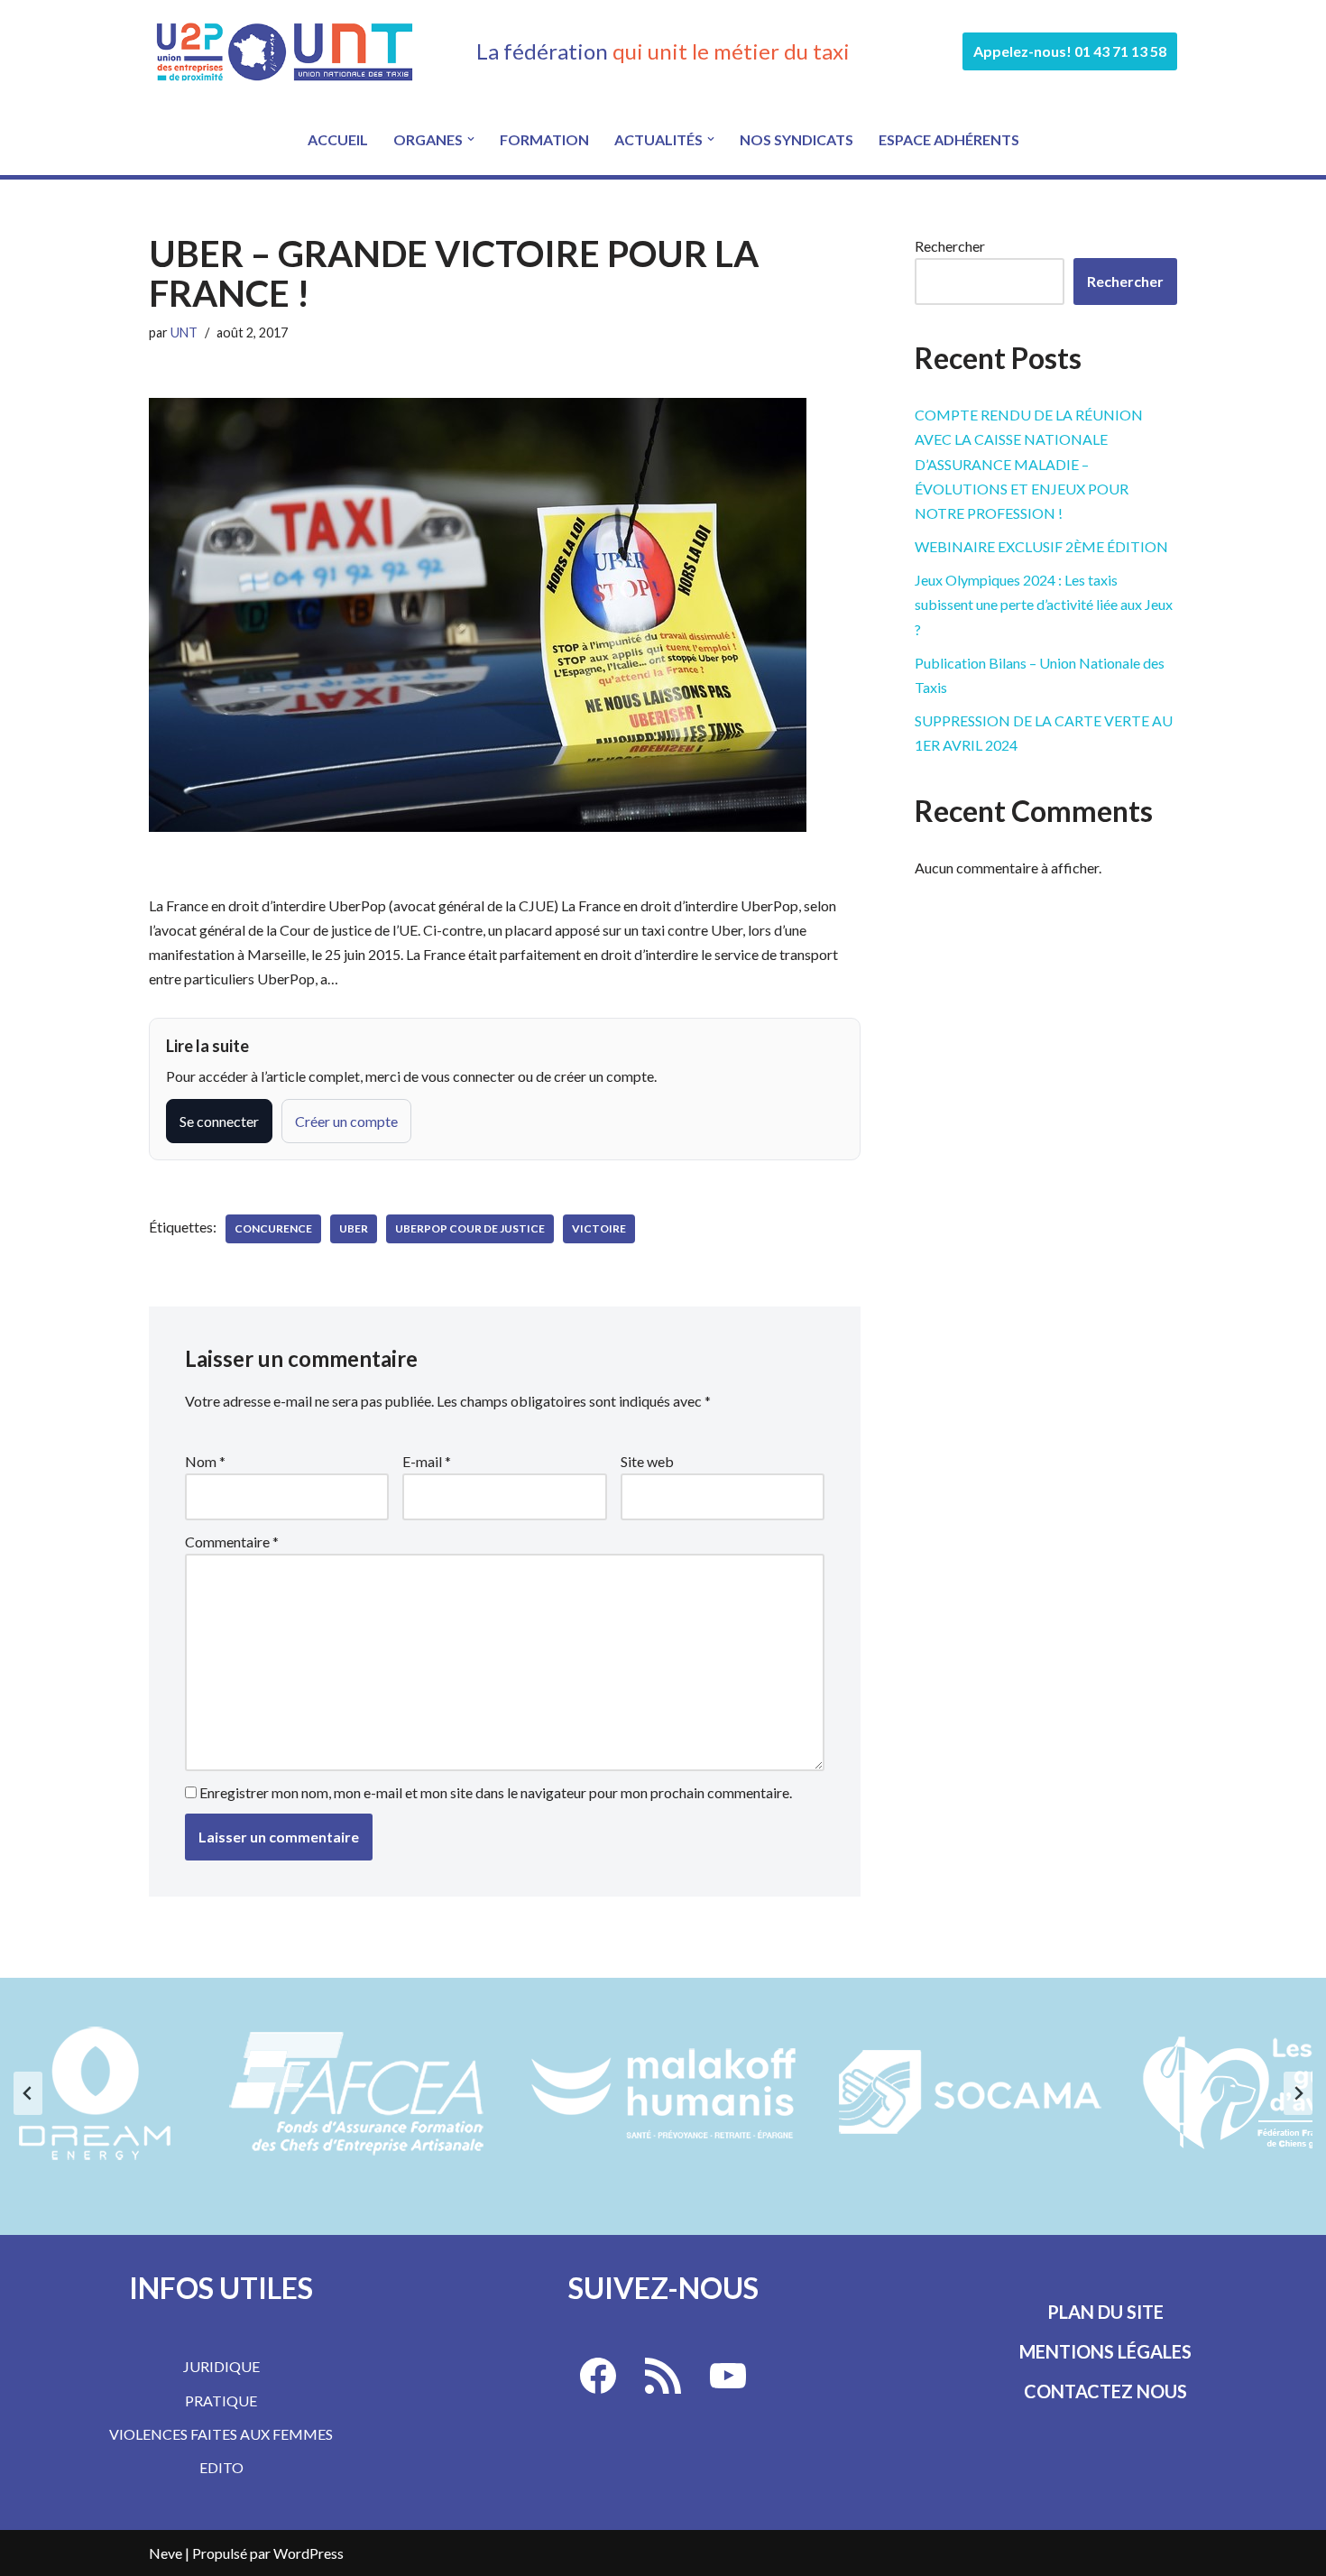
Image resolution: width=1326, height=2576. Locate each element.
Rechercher (950, 246)
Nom (205, 1461)
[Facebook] (598, 2376)
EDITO (221, 2467)
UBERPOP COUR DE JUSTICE (470, 1228)
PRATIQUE (221, 2401)
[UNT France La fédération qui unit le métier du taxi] (284, 51)
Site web (647, 1461)
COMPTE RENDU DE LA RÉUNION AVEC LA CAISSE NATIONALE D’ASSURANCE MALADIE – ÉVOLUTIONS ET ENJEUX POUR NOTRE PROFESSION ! (1029, 464)
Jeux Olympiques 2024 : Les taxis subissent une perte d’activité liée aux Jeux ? (1044, 604)
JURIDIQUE (221, 2366)
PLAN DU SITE (1105, 2312)
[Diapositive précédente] (28, 2093)
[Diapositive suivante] (1298, 2093)
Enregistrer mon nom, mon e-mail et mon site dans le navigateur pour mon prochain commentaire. (496, 1792)
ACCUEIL (338, 139)
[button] (471, 139)
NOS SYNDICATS (797, 139)
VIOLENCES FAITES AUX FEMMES (221, 2434)
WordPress (308, 2553)
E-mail (427, 1461)
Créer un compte (346, 1121)
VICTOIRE (599, 1228)
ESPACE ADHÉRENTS (949, 139)
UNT (184, 332)
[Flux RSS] (663, 2376)
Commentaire (232, 1542)
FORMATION (544, 139)
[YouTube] (728, 2376)
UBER (354, 1228)
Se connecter (219, 1121)
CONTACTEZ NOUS (1105, 2391)
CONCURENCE (273, 1228)
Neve (166, 2553)
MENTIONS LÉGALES (1105, 2351)
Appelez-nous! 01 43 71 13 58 (1070, 51)
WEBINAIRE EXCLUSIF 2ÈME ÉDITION (1041, 546)
